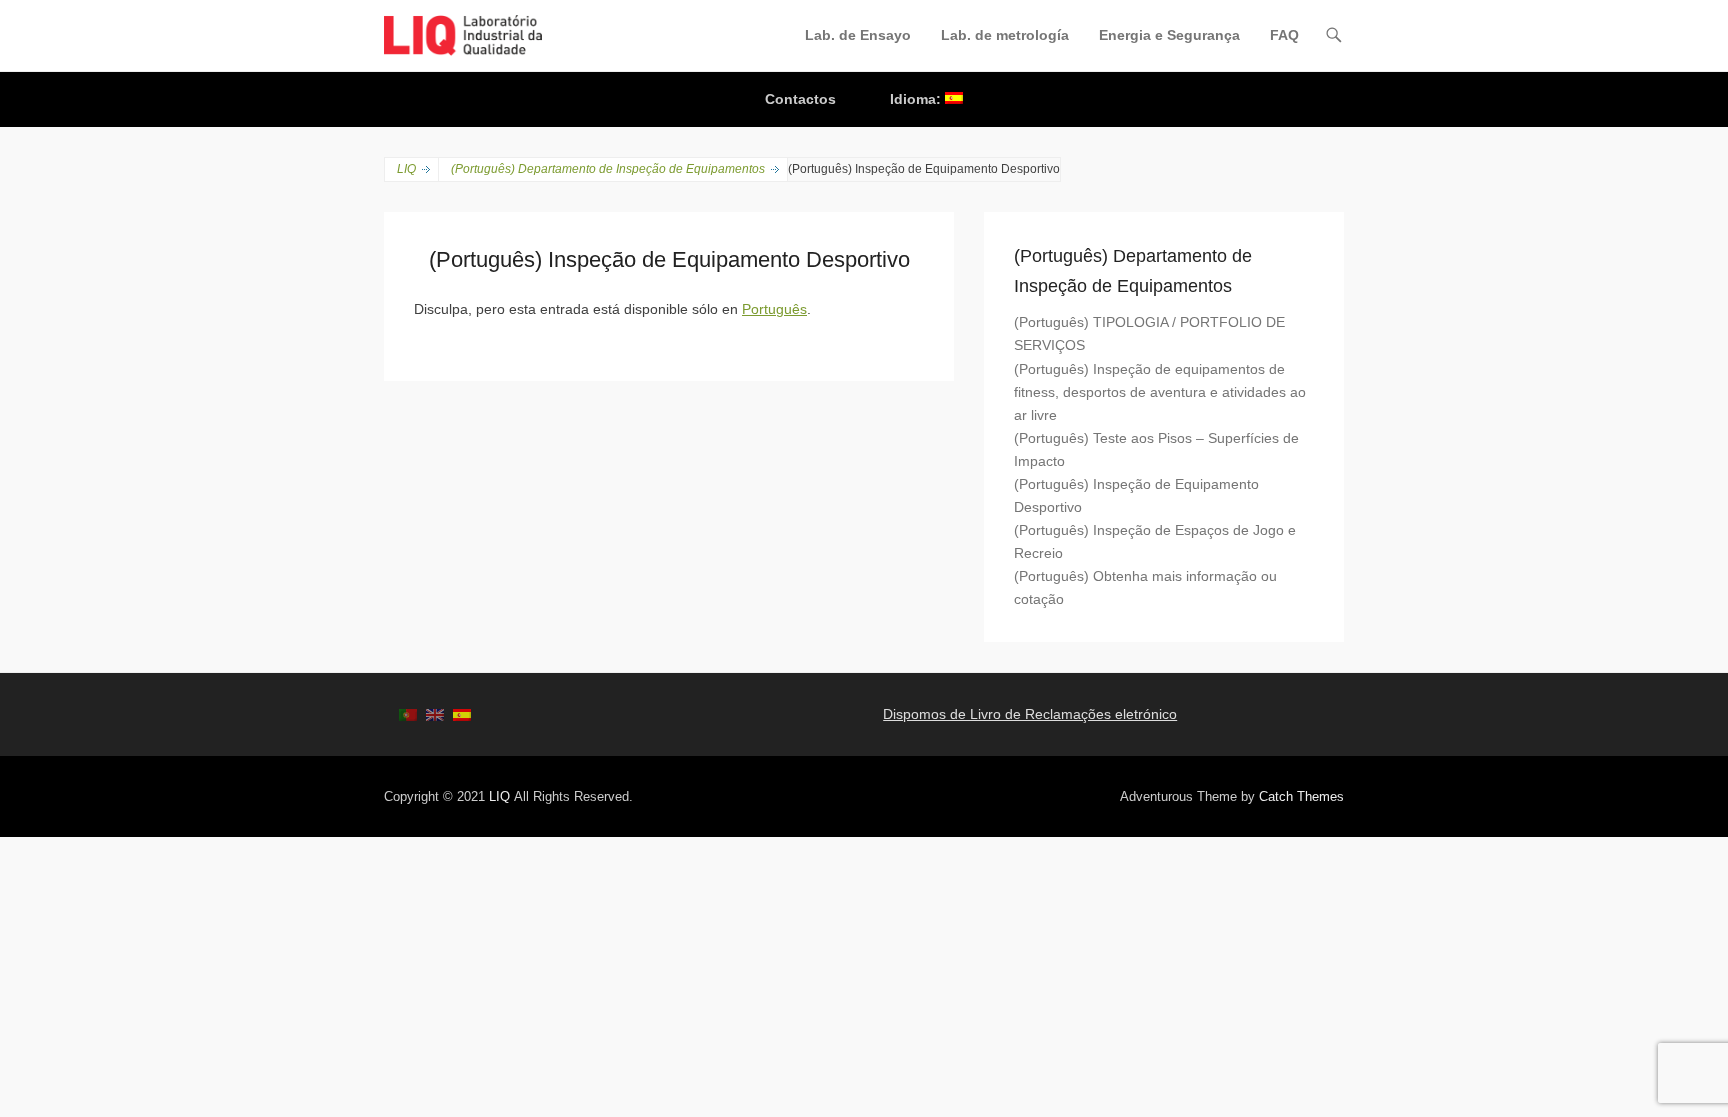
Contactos (800, 99)
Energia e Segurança (1169, 35)
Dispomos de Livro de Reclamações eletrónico (1030, 714)
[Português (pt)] (408, 714)
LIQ (406, 169)
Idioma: (917, 99)
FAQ (1284, 35)
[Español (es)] (462, 714)
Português (774, 309)
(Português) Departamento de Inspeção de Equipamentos (608, 169)
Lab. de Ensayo (858, 35)
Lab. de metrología (1005, 35)
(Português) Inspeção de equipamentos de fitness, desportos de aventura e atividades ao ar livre (1160, 392)
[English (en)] (435, 714)
